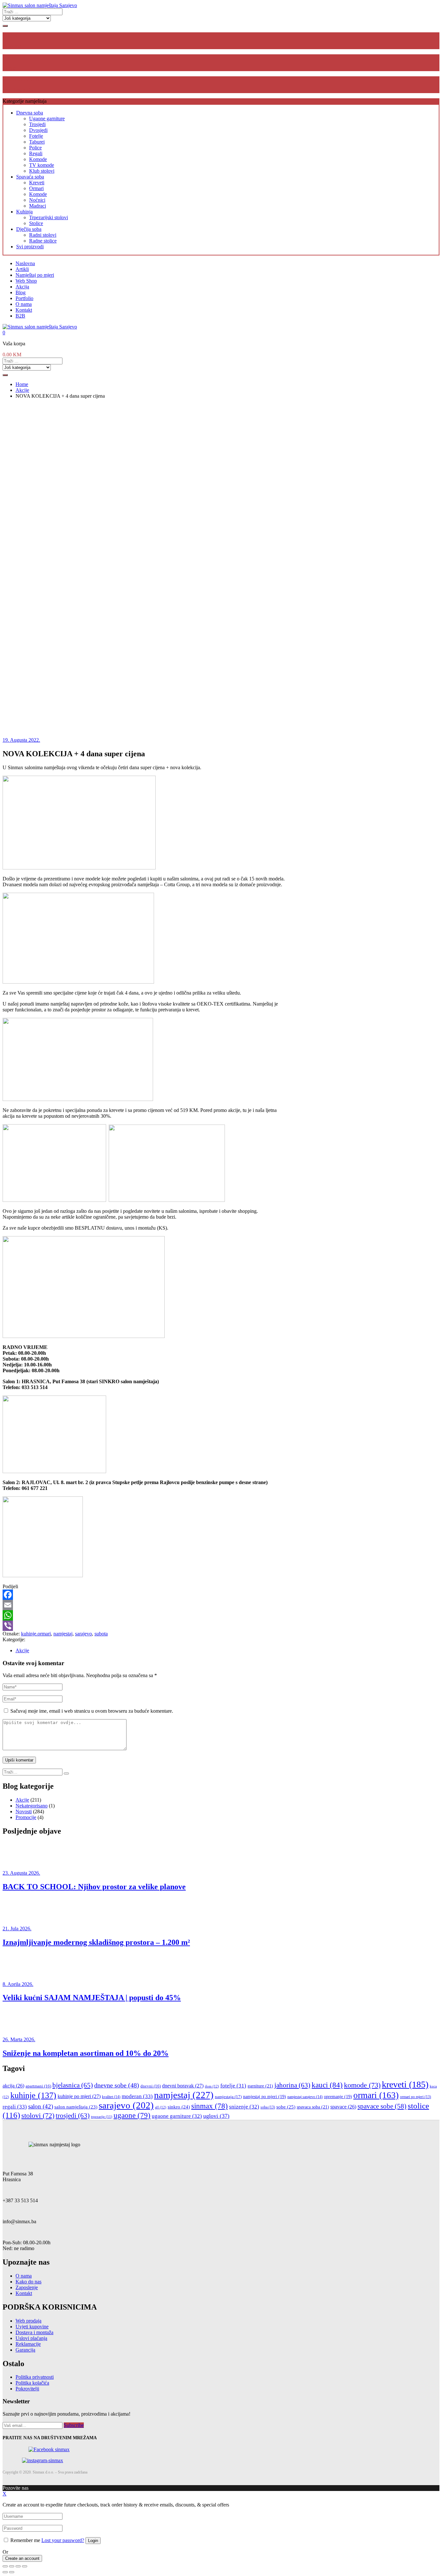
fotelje (233, 2086)
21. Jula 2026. (17, 1929)
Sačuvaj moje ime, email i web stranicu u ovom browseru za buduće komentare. (92, 1711)
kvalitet (111, 2097)
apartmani (38, 2086)
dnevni (151, 2086)
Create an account (22, 2558)
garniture (260, 2086)
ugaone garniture (177, 2116)
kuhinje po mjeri (79, 2096)
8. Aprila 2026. (18, 1984)
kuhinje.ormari (36, 1634)
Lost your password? (63, 2540)
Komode (38, 159)
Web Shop (26, 281)
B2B (20, 316)
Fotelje (36, 136)
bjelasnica (73, 2085)
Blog (21, 292)
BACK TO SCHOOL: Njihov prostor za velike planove (94, 1887)
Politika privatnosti (35, 2377)
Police (35, 148)
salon (41, 2106)
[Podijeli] (12, 2566)
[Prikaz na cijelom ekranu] (18, 2566)
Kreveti (37, 183)
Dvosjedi (38, 130)
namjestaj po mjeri (265, 2097)
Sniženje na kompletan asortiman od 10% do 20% (86, 2053)
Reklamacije (28, 2344)
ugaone (132, 2115)
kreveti (405, 2084)
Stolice (36, 223)
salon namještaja (76, 2107)
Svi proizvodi (30, 247)
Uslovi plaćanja (31, 2338)
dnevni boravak (183, 2086)
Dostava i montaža (34, 2332)
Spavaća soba (30, 177)
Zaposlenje (27, 2287)
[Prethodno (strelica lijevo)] (5, 2572)
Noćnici (37, 200)
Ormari (36, 188)
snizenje (244, 2107)
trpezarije (102, 2117)
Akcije (22, 1650)
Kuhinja (24, 212)
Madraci (38, 206)
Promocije (26, 1817)
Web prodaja (28, 2321)
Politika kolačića (32, 2383)
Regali (36, 153)
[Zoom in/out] (25, 2566)
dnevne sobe (117, 2085)
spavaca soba (313, 2107)
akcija (13, 2086)
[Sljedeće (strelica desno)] (12, 2572)
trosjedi (73, 2116)
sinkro (179, 2107)
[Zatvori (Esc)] (5, 2566)
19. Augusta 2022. (21, 740)
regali (15, 2107)
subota (101, 1634)
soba (268, 2107)
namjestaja (228, 2097)
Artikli (22, 269)
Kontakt (24, 310)
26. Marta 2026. (19, 2039)
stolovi (38, 2115)
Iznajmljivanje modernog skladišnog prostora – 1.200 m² (96, 1942)
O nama (24, 304)
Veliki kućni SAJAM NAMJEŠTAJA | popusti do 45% (92, 1998)
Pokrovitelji (27, 2389)
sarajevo (83, 1634)
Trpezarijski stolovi (49, 217)
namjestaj (63, 1634)
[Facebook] (221, 1595)
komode (362, 2085)
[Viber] (221, 1626)
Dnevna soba (30, 113)
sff (161, 2107)
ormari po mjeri (415, 2097)
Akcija (22, 287)
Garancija (25, 2350)
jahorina (292, 2085)
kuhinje (33, 2095)
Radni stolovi (43, 235)
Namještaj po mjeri (35, 275)
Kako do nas (28, 2282)
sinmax (210, 2106)
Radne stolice (43, 241)
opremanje (338, 2097)
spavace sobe (382, 2106)
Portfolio (24, 298)
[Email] (221, 1605)
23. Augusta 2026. (21, 1873)
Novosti (24, 1811)
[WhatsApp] (221, 1615)
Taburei (37, 142)
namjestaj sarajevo (305, 2097)
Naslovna (25, 263)
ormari (376, 2095)
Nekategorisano (32, 1806)
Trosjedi (37, 124)
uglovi (216, 2116)
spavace (343, 2107)
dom (212, 2086)
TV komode (42, 165)
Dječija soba (29, 229)
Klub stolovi (42, 171)
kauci (327, 2085)
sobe (286, 2107)
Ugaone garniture (47, 119)
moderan (137, 2096)
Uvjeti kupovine (32, 2327)
